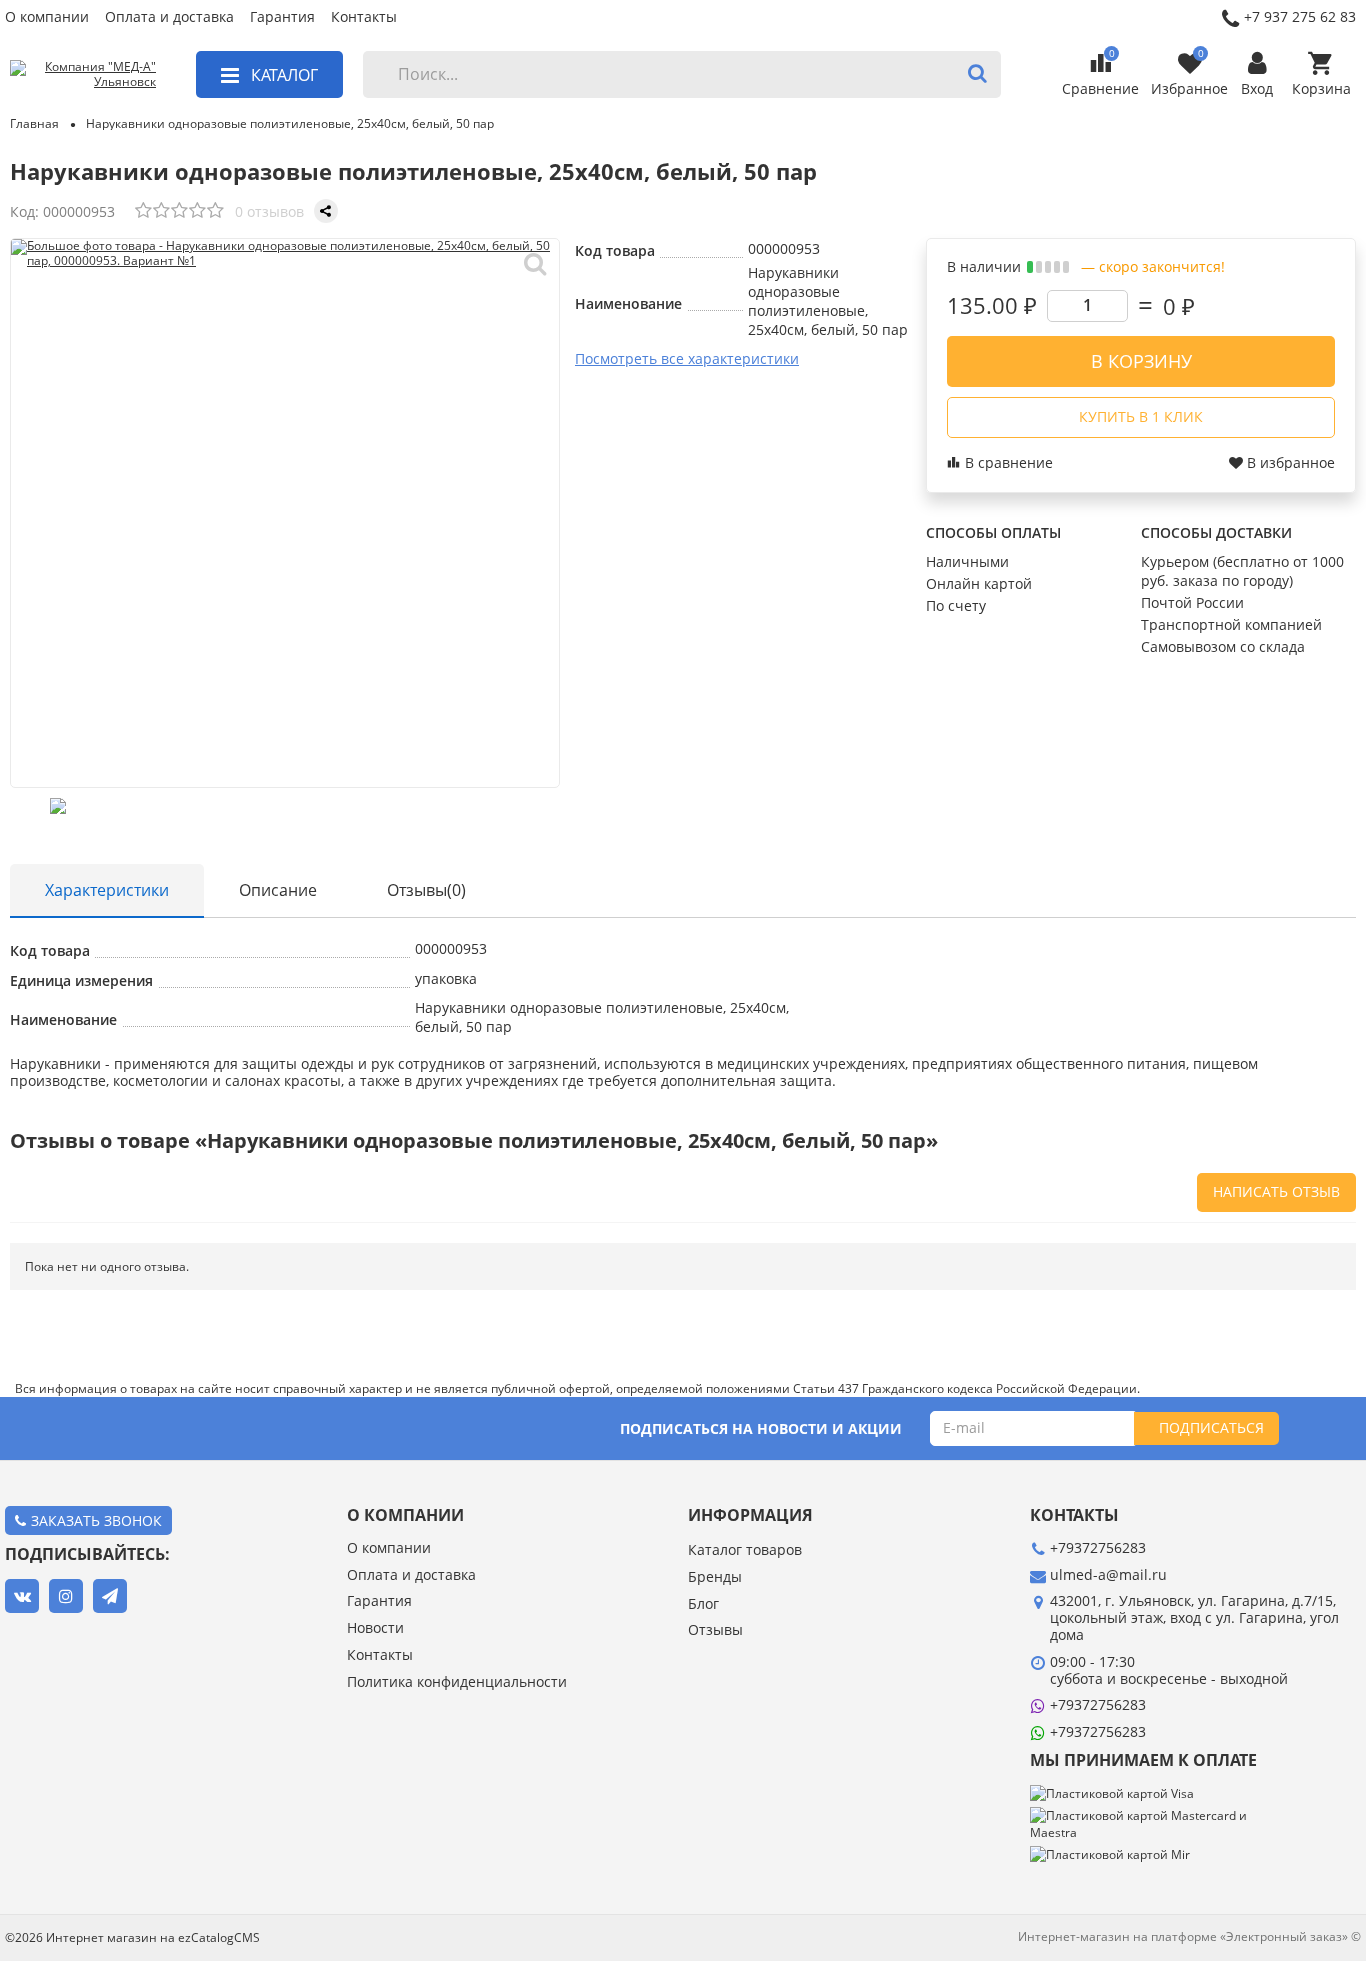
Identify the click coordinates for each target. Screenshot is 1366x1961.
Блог (703, 1604)
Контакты (364, 17)
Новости (375, 1628)
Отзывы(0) (426, 890)
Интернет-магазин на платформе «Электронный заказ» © (1189, 1936)
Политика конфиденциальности (457, 1682)
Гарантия (282, 17)
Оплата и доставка (169, 17)
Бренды (715, 1577)
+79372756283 (1098, 1704)
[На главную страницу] (83, 75)
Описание (278, 890)
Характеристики (107, 890)
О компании (47, 17)
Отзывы (715, 1630)
